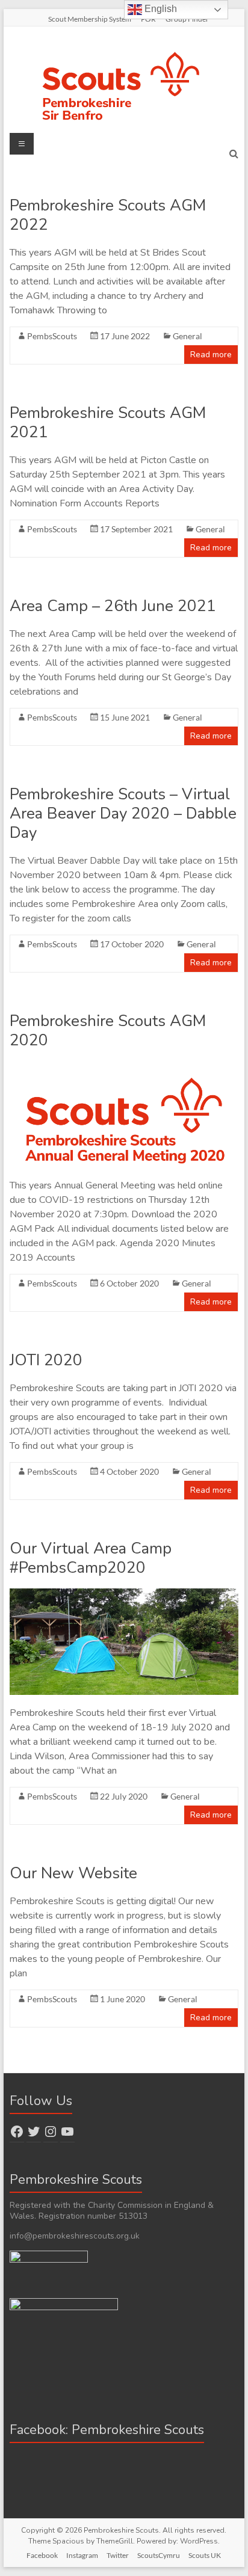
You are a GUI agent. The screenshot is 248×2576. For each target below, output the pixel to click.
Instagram (82, 2555)
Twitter (118, 2555)
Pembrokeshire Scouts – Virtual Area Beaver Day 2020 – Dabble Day (123, 813)
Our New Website (73, 1873)
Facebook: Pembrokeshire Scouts (107, 2430)
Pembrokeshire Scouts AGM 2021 (108, 423)
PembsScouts (52, 336)
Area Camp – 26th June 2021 (113, 606)
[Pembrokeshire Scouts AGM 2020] (124, 1067)
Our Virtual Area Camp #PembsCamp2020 (91, 1558)
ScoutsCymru (159, 2555)
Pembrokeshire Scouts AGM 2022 (108, 215)
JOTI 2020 (46, 1360)
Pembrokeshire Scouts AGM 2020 (108, 1031)
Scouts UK (205, 2555)
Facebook (42, 2555)
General (188, 336)
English (160, 9)
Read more (211, 355)
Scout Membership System (90, 19)
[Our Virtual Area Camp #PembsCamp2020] (124, 1594)
